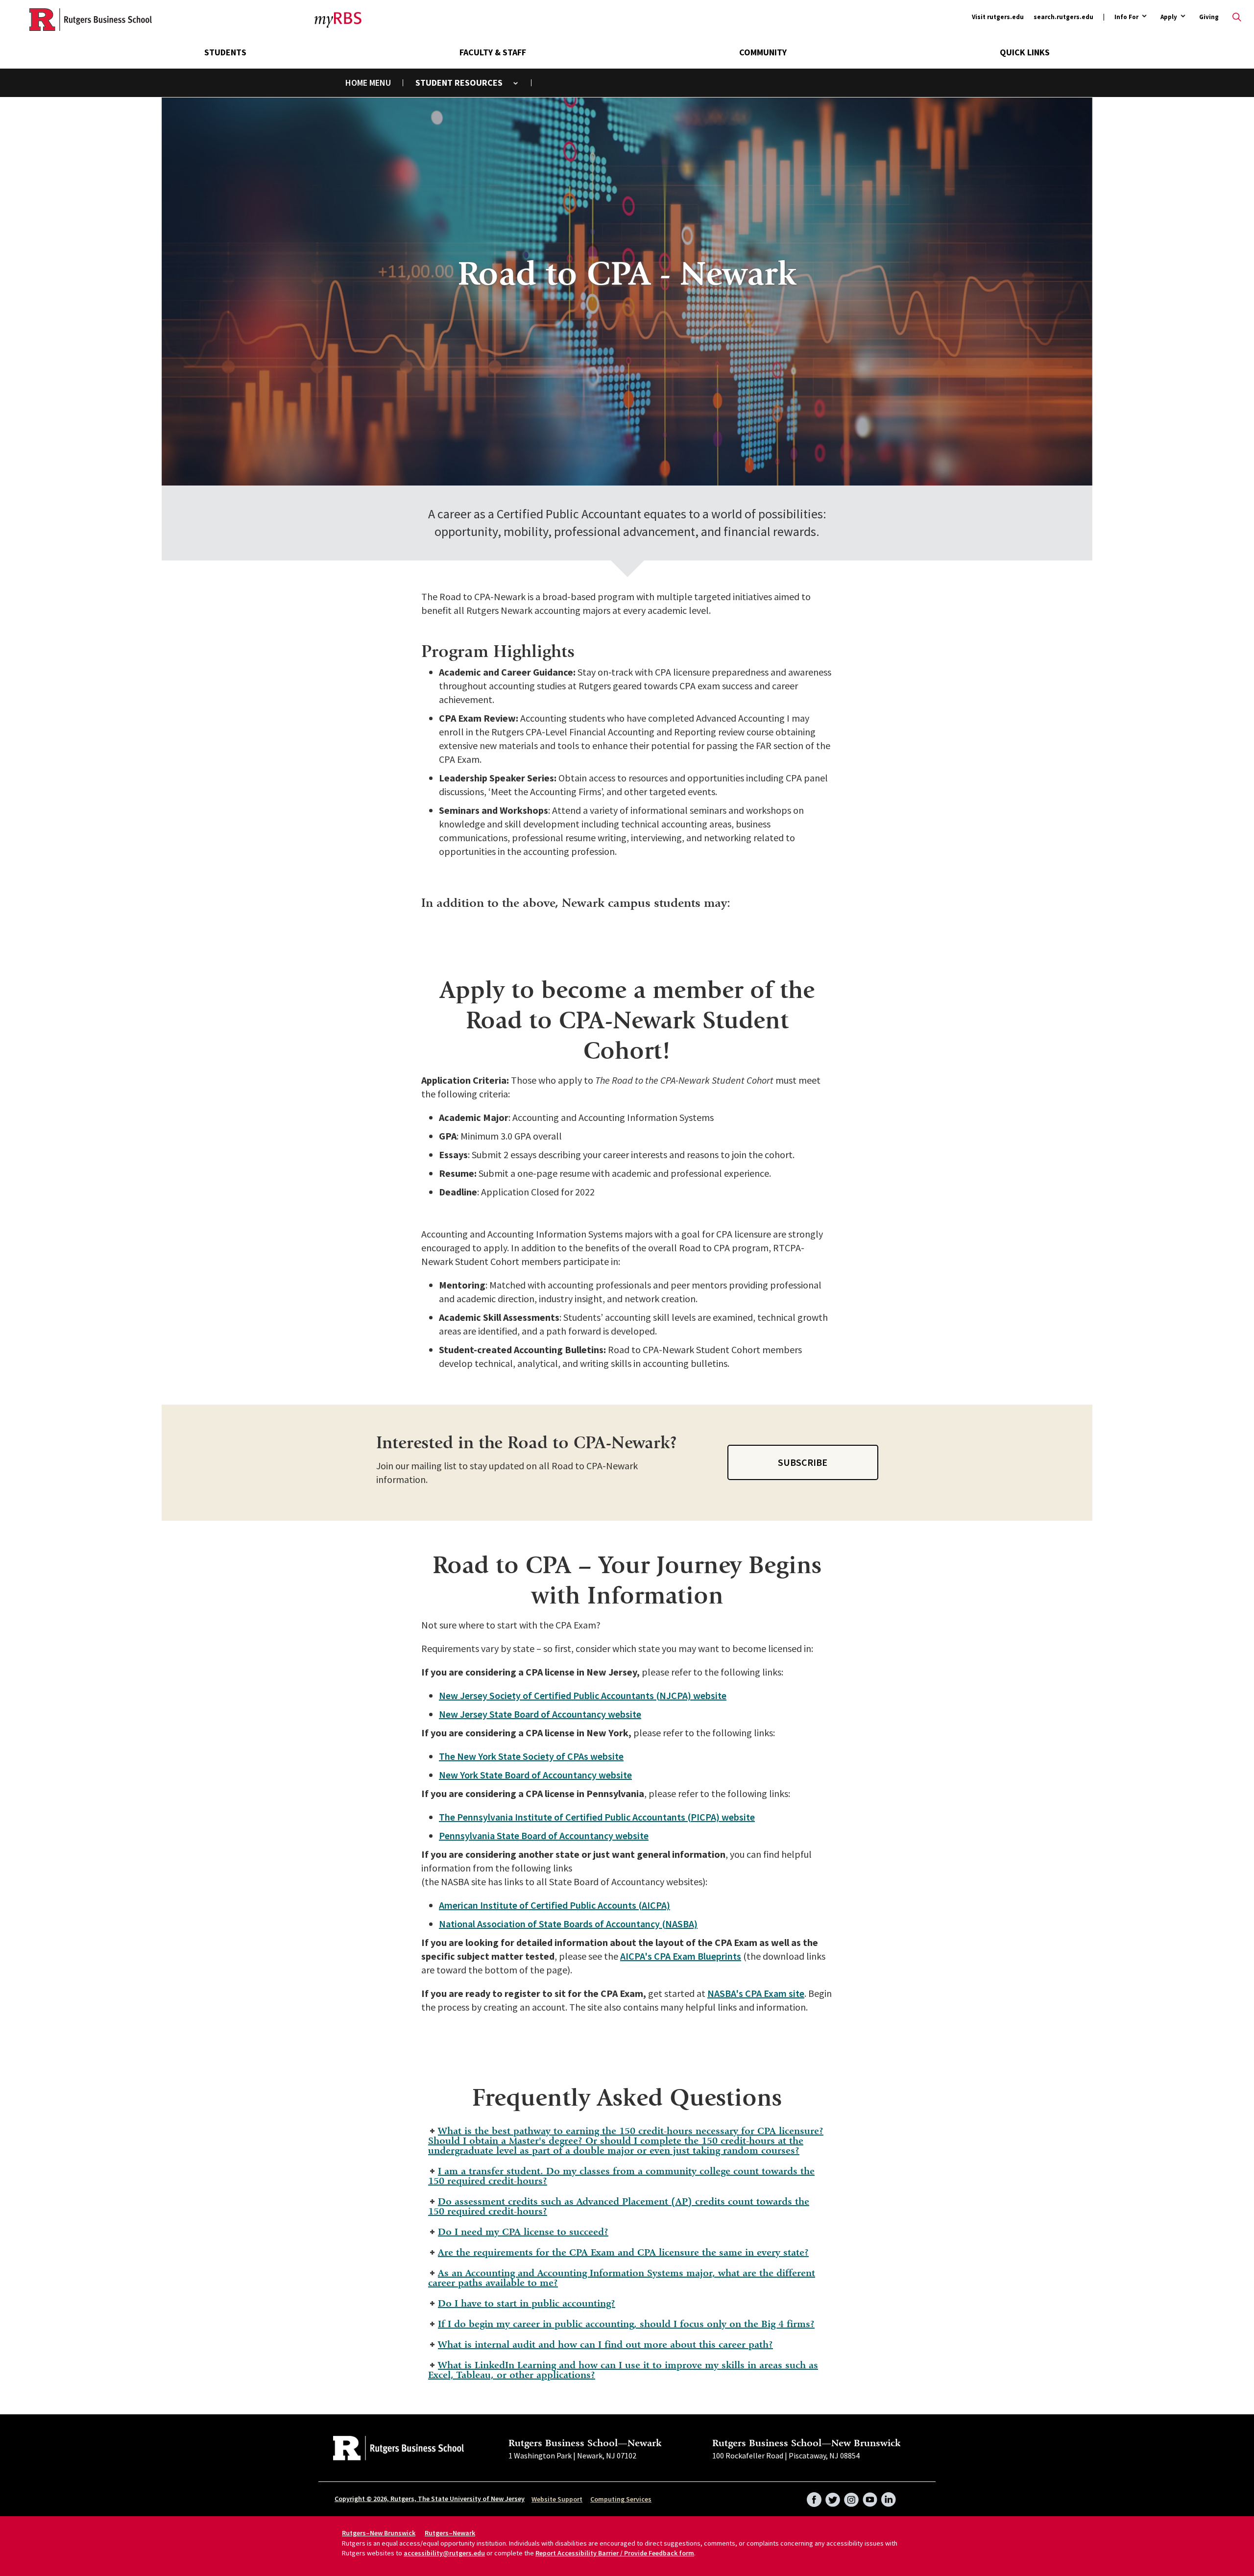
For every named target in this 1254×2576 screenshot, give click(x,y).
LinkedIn (889, 2497)
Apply (1169, 17)
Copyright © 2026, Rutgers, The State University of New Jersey (430, 2499)
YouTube (870, 2497)
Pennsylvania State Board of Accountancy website (544, 1835)
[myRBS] (91, 20)
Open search (1237, 17)
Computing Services (621, 2499)
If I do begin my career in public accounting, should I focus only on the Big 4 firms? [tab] (626, 2324)
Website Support (557, 2499)
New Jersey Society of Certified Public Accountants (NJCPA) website (583, 1695)
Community (763, 52)
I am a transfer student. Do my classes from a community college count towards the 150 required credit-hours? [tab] (621, 2176)
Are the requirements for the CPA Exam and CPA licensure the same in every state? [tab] (623, 2252)
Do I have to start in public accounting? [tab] (527, 2303)
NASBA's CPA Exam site (756, 1993)
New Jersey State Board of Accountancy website (540, 1714)
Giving (1209, 17)
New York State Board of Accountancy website (535, 1775)
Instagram (851, 2497)
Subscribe (803, 1462)
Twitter (833, 2497)
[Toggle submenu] (516, 83)
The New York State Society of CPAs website (531, 1756)
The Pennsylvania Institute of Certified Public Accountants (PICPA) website (597, 1817)
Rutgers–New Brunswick (379, 2533)
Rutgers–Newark (450, 2533)
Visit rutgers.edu (998, 17)
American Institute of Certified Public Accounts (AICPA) (555, 1905)
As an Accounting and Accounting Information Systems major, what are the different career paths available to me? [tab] (622, 2278)
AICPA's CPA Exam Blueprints (681, 1956)
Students (225, 52)
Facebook (814, 2497)
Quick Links (1025, 52)
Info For (1126, 17)
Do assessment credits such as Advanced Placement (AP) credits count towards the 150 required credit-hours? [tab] (619, 2206)
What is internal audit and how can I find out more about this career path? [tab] (605, 2345)
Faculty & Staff (493, 52)
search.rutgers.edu (1063, 17)
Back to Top (1222, 1273)
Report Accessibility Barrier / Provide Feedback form (615, 2553)
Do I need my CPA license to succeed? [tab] (523, 2232)
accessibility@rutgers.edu (444, 2553)
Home (356, 83)
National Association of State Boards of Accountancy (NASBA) (568, 1924)
